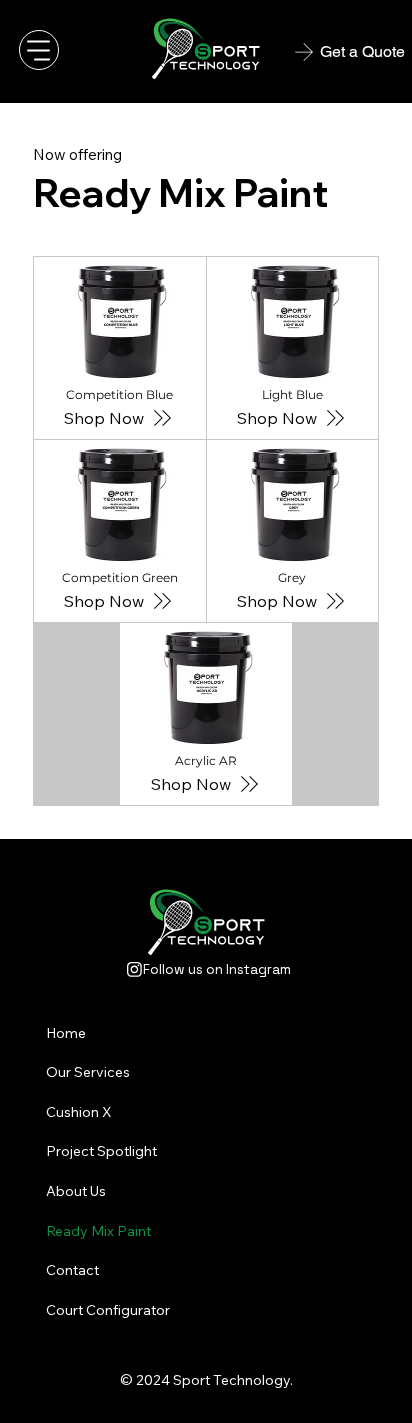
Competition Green (120, 577)
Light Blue (292, 394)
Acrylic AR (206, 760)
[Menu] (39, 50)
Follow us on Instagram (217, 969)
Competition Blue (119, 394)
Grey (292, 577)
